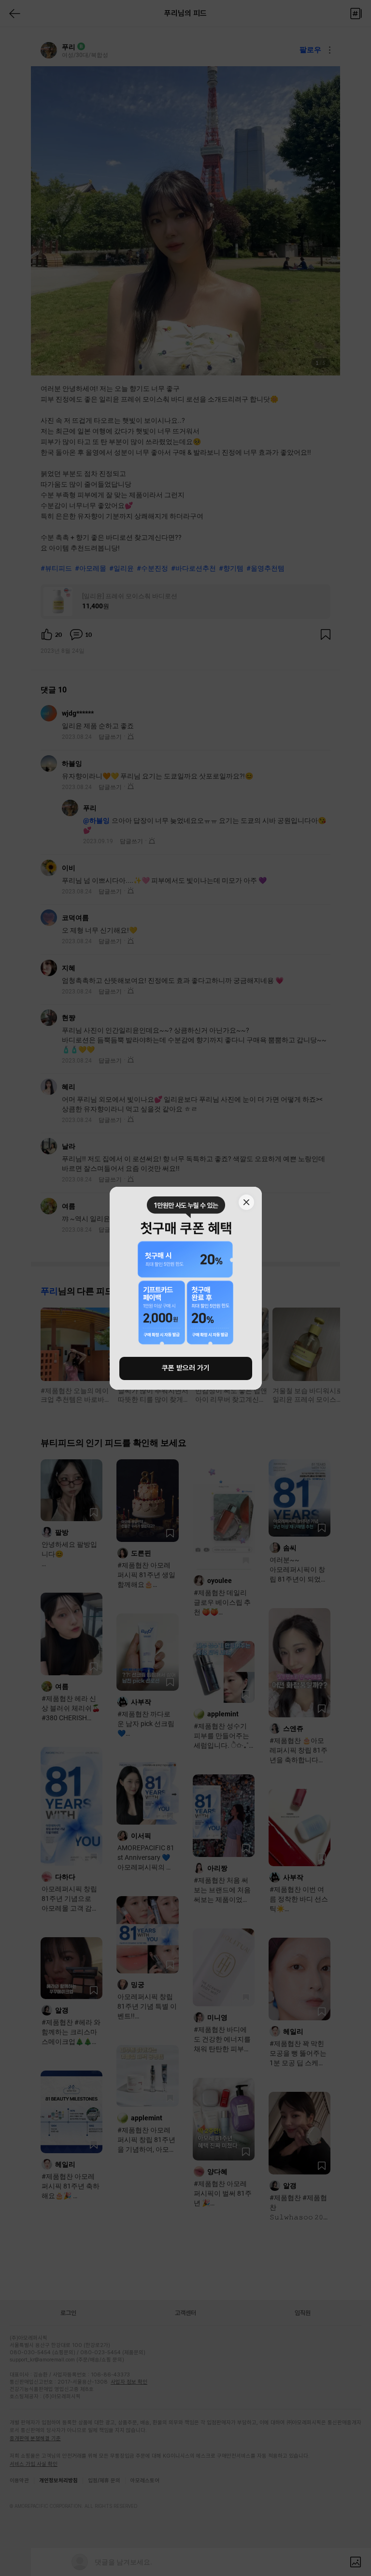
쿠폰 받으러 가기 (186, 1368)
